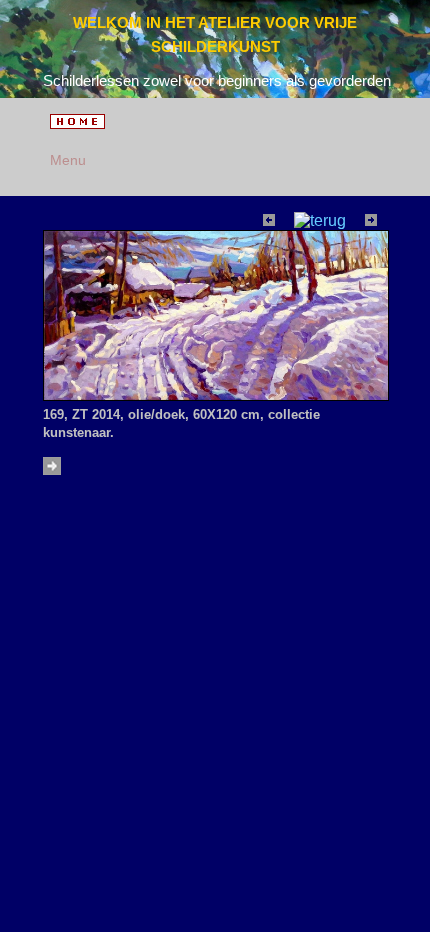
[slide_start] (54, 469)
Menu (64, 160)
